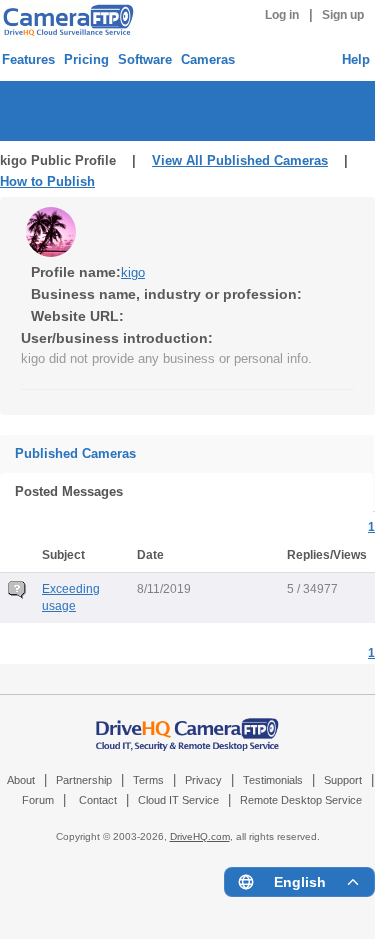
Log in (282, 15)
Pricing (86, 59)
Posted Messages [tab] (69, 491)
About (21, 780)
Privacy (203, 780)
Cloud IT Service (178, 800)
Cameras (208, 59)
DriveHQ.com (200, 836)
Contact (98, 800)
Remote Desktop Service (301, 800)
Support (343, 780)
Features (28, 59)
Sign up (343, 15)
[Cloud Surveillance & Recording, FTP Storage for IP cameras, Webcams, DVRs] (65, 20)
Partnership (84, 780)
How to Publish (47, 181)
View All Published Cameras (240, 160)
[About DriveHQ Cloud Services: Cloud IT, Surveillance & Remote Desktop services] (188, 724)
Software (145, 59)
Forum (38, 800)
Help (356, 59)
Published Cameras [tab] (75, 453)
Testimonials (273, 780)
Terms (148, 780)
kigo (133, 272)
